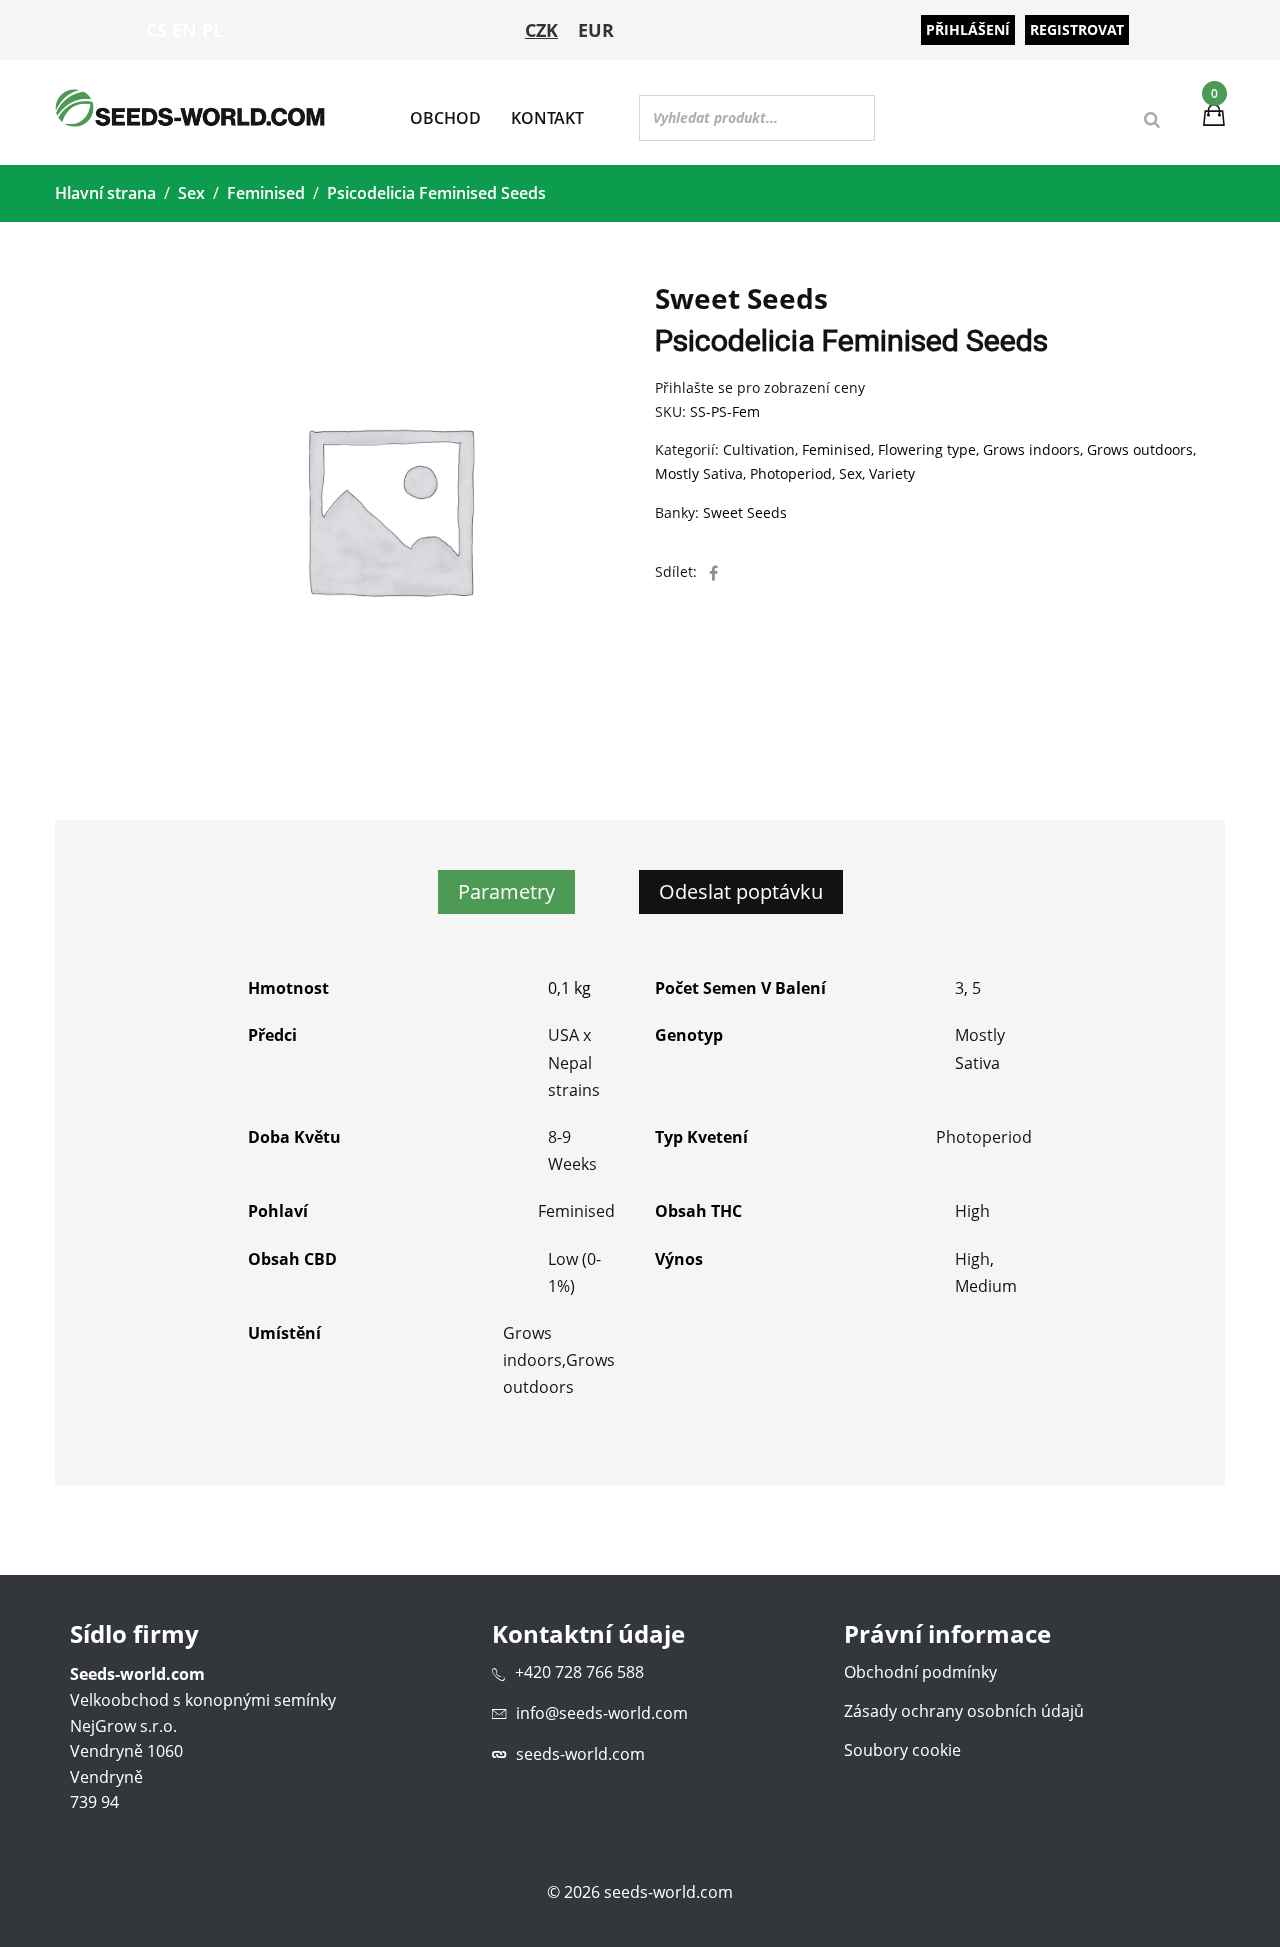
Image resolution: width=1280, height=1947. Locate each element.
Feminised (266, 193)
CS (156, 30)
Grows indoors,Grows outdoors (559, 1360)
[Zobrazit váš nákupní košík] (1214, 118)
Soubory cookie (902, 1750)
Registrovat (1077, 29)
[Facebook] (713, 573)
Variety (892, 473)
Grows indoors (1031, 449)
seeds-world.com (580, 1754)
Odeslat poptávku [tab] (741, 891)
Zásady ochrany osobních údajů (964, 1711)
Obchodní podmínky (920, 1672)
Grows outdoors (1140, 449)
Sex (191, 193)
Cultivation (759, 449)
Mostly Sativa (699, 473)
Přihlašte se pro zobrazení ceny (760, 387)
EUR (596, 30)
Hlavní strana (105, 193)
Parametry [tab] (506, 891)
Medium (986, 1286)
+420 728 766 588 (579, 1672)
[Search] (1152, 120)
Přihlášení (968, 29)
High (972, 1211)
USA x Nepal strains (574, 1062)
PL (212, 30)
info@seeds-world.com (602, 1713)
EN (184, 30)
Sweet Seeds (745, 512)
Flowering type (927, 449)
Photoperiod (791, 473)
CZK (541, 30)
